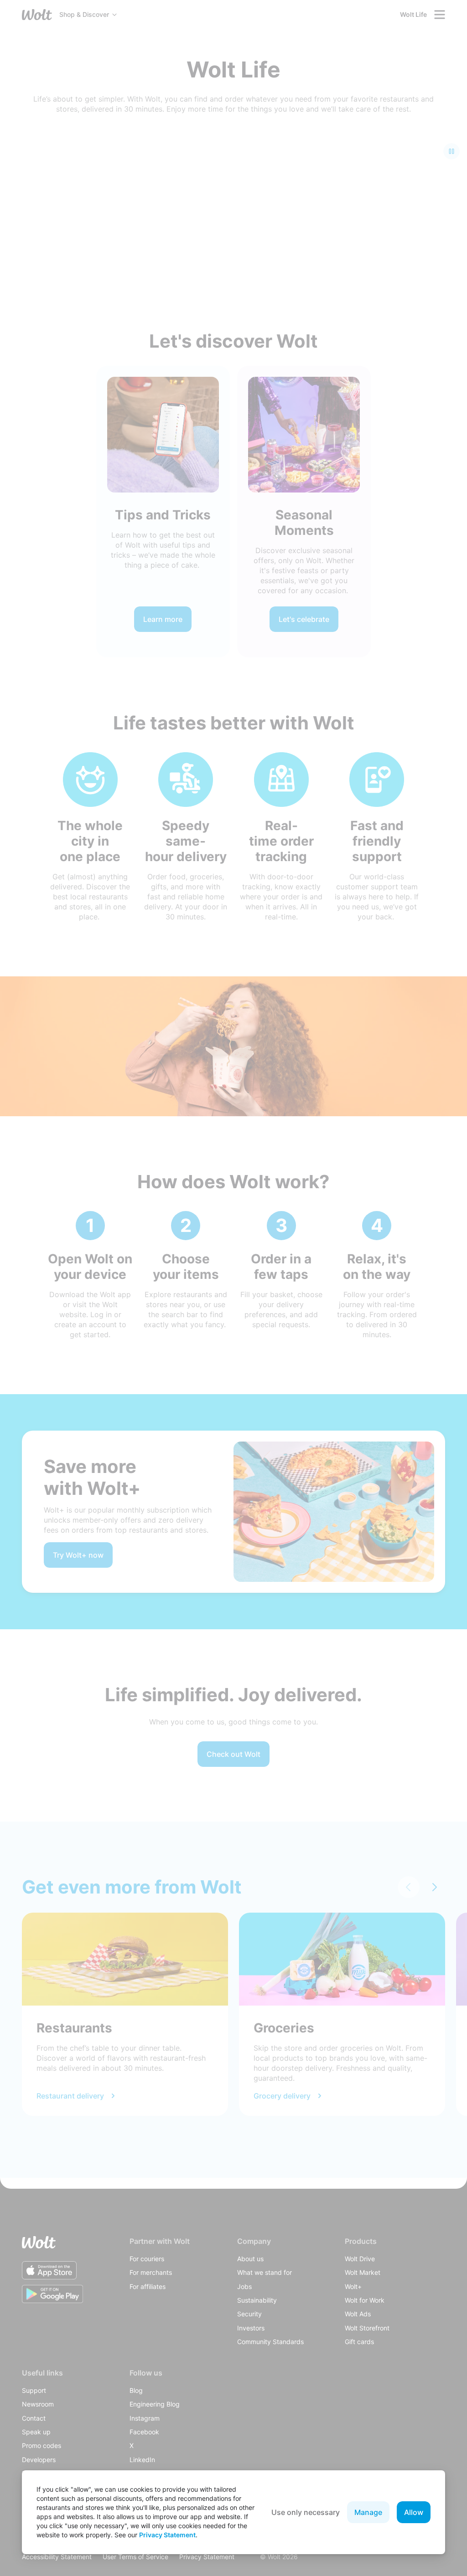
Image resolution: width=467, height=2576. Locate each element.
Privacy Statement (167, 2535)
